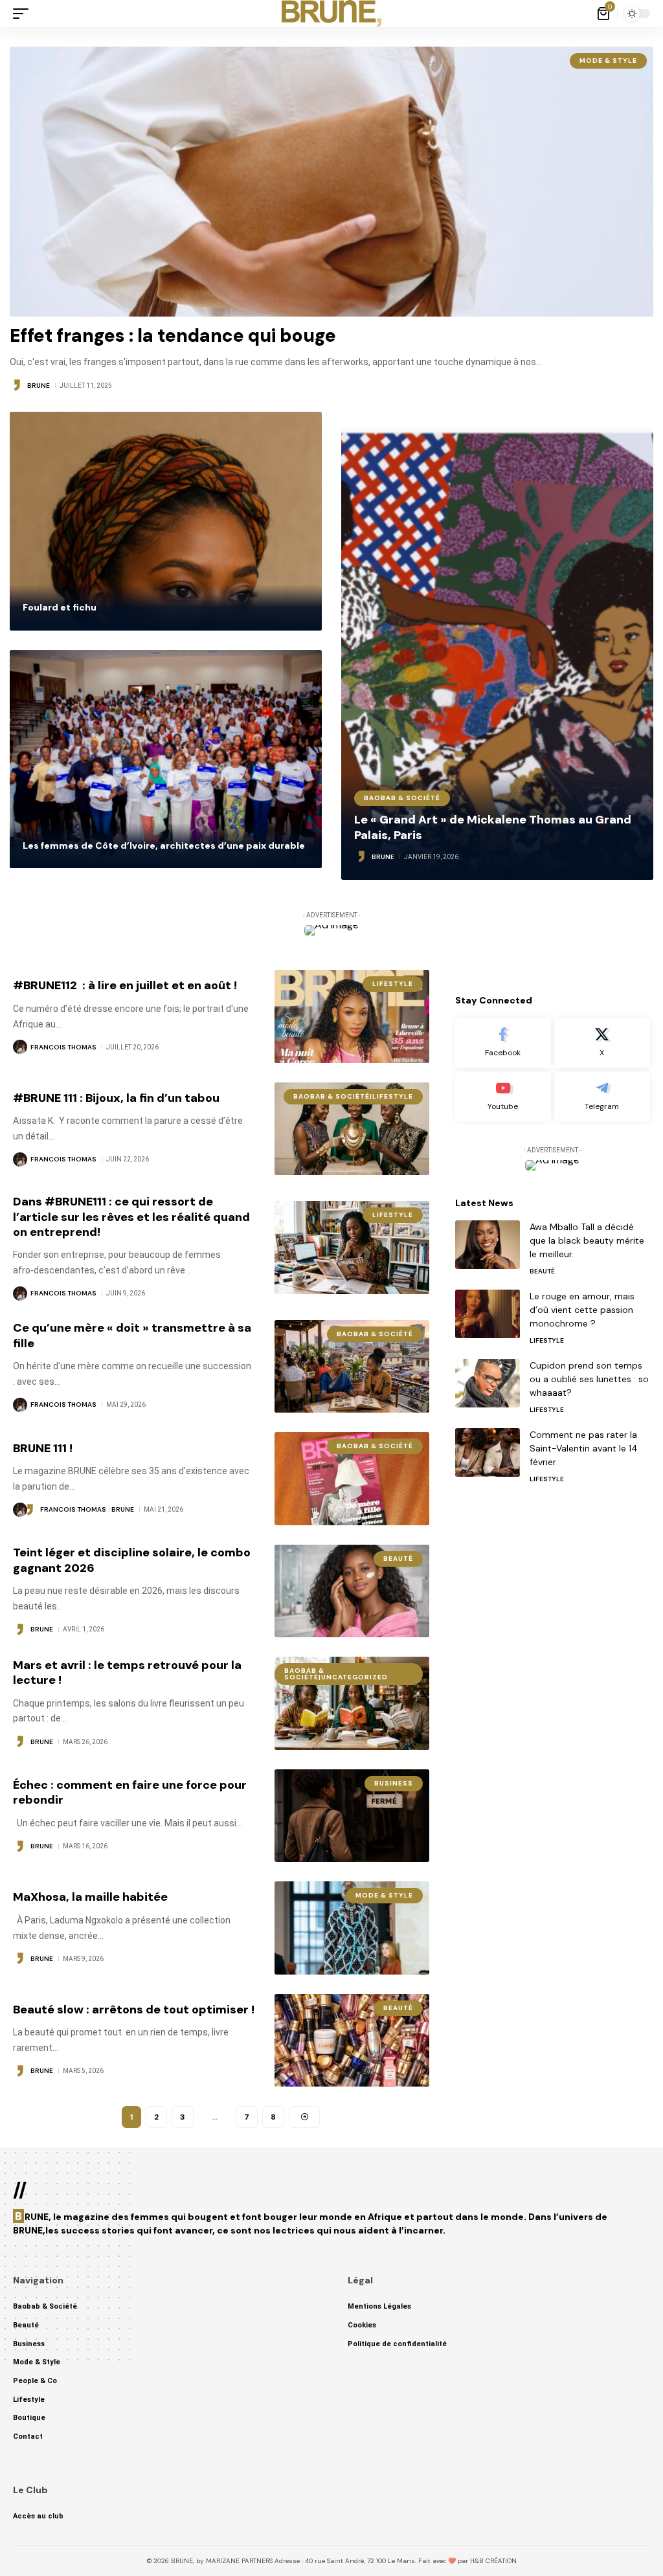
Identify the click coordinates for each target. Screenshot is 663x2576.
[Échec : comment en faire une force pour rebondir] (352, 1816)
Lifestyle (393, 984)
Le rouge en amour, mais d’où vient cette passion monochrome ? (582, 1310)
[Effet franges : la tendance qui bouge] (331, 182)
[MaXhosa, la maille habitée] (352, 1928)
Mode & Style (608, 61)
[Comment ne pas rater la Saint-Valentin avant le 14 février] (488, 1452)
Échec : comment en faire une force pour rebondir (130, 1792)
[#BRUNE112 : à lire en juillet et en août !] (352, 1016)
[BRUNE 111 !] (352, 1478)
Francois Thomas (63, 1047)
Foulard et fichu (60, 607)
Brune (39, 386)
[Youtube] (503, 1097)
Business (394, 1783)
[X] (602, 1043)
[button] (24, 14)
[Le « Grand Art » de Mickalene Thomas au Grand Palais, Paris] (497, 646)
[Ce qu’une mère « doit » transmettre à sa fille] (352, 1366)
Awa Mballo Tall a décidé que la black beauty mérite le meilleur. (587, 1240)
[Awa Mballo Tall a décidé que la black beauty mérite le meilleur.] (488, 1245)
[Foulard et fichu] (166, 521)
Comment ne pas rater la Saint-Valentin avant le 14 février (584, 1448)
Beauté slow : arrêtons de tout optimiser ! (134, 2010)
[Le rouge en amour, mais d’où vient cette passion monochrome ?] (488, 1314)
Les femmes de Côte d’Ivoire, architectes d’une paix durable (164, 846)
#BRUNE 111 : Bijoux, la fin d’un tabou (116, 1098)
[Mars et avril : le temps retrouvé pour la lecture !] (352, 1703)
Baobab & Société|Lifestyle (353, 1096)
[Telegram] (602, 1097)
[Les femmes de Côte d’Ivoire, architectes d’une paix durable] (166, 759)
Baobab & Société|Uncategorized (336, 1674)
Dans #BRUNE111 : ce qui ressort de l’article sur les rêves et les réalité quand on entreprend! (131, 1217)
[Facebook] (503, 1043)
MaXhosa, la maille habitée (90, 1897)
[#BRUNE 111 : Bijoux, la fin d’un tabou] (352, 1129)
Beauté (398, 1559)
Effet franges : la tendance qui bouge (173, 336)
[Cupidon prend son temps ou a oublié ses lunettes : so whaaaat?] (488, 1383)
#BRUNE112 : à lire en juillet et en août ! (126, 985)
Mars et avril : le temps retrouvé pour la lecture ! (127, 1673)
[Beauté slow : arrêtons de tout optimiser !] (352, 2040)
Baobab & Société (402, 798)
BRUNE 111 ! (43, 1448)
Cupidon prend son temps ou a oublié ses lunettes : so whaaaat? (589, 1379)
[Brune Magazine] (332, 14)
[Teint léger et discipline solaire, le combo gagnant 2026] (352, 1591)
